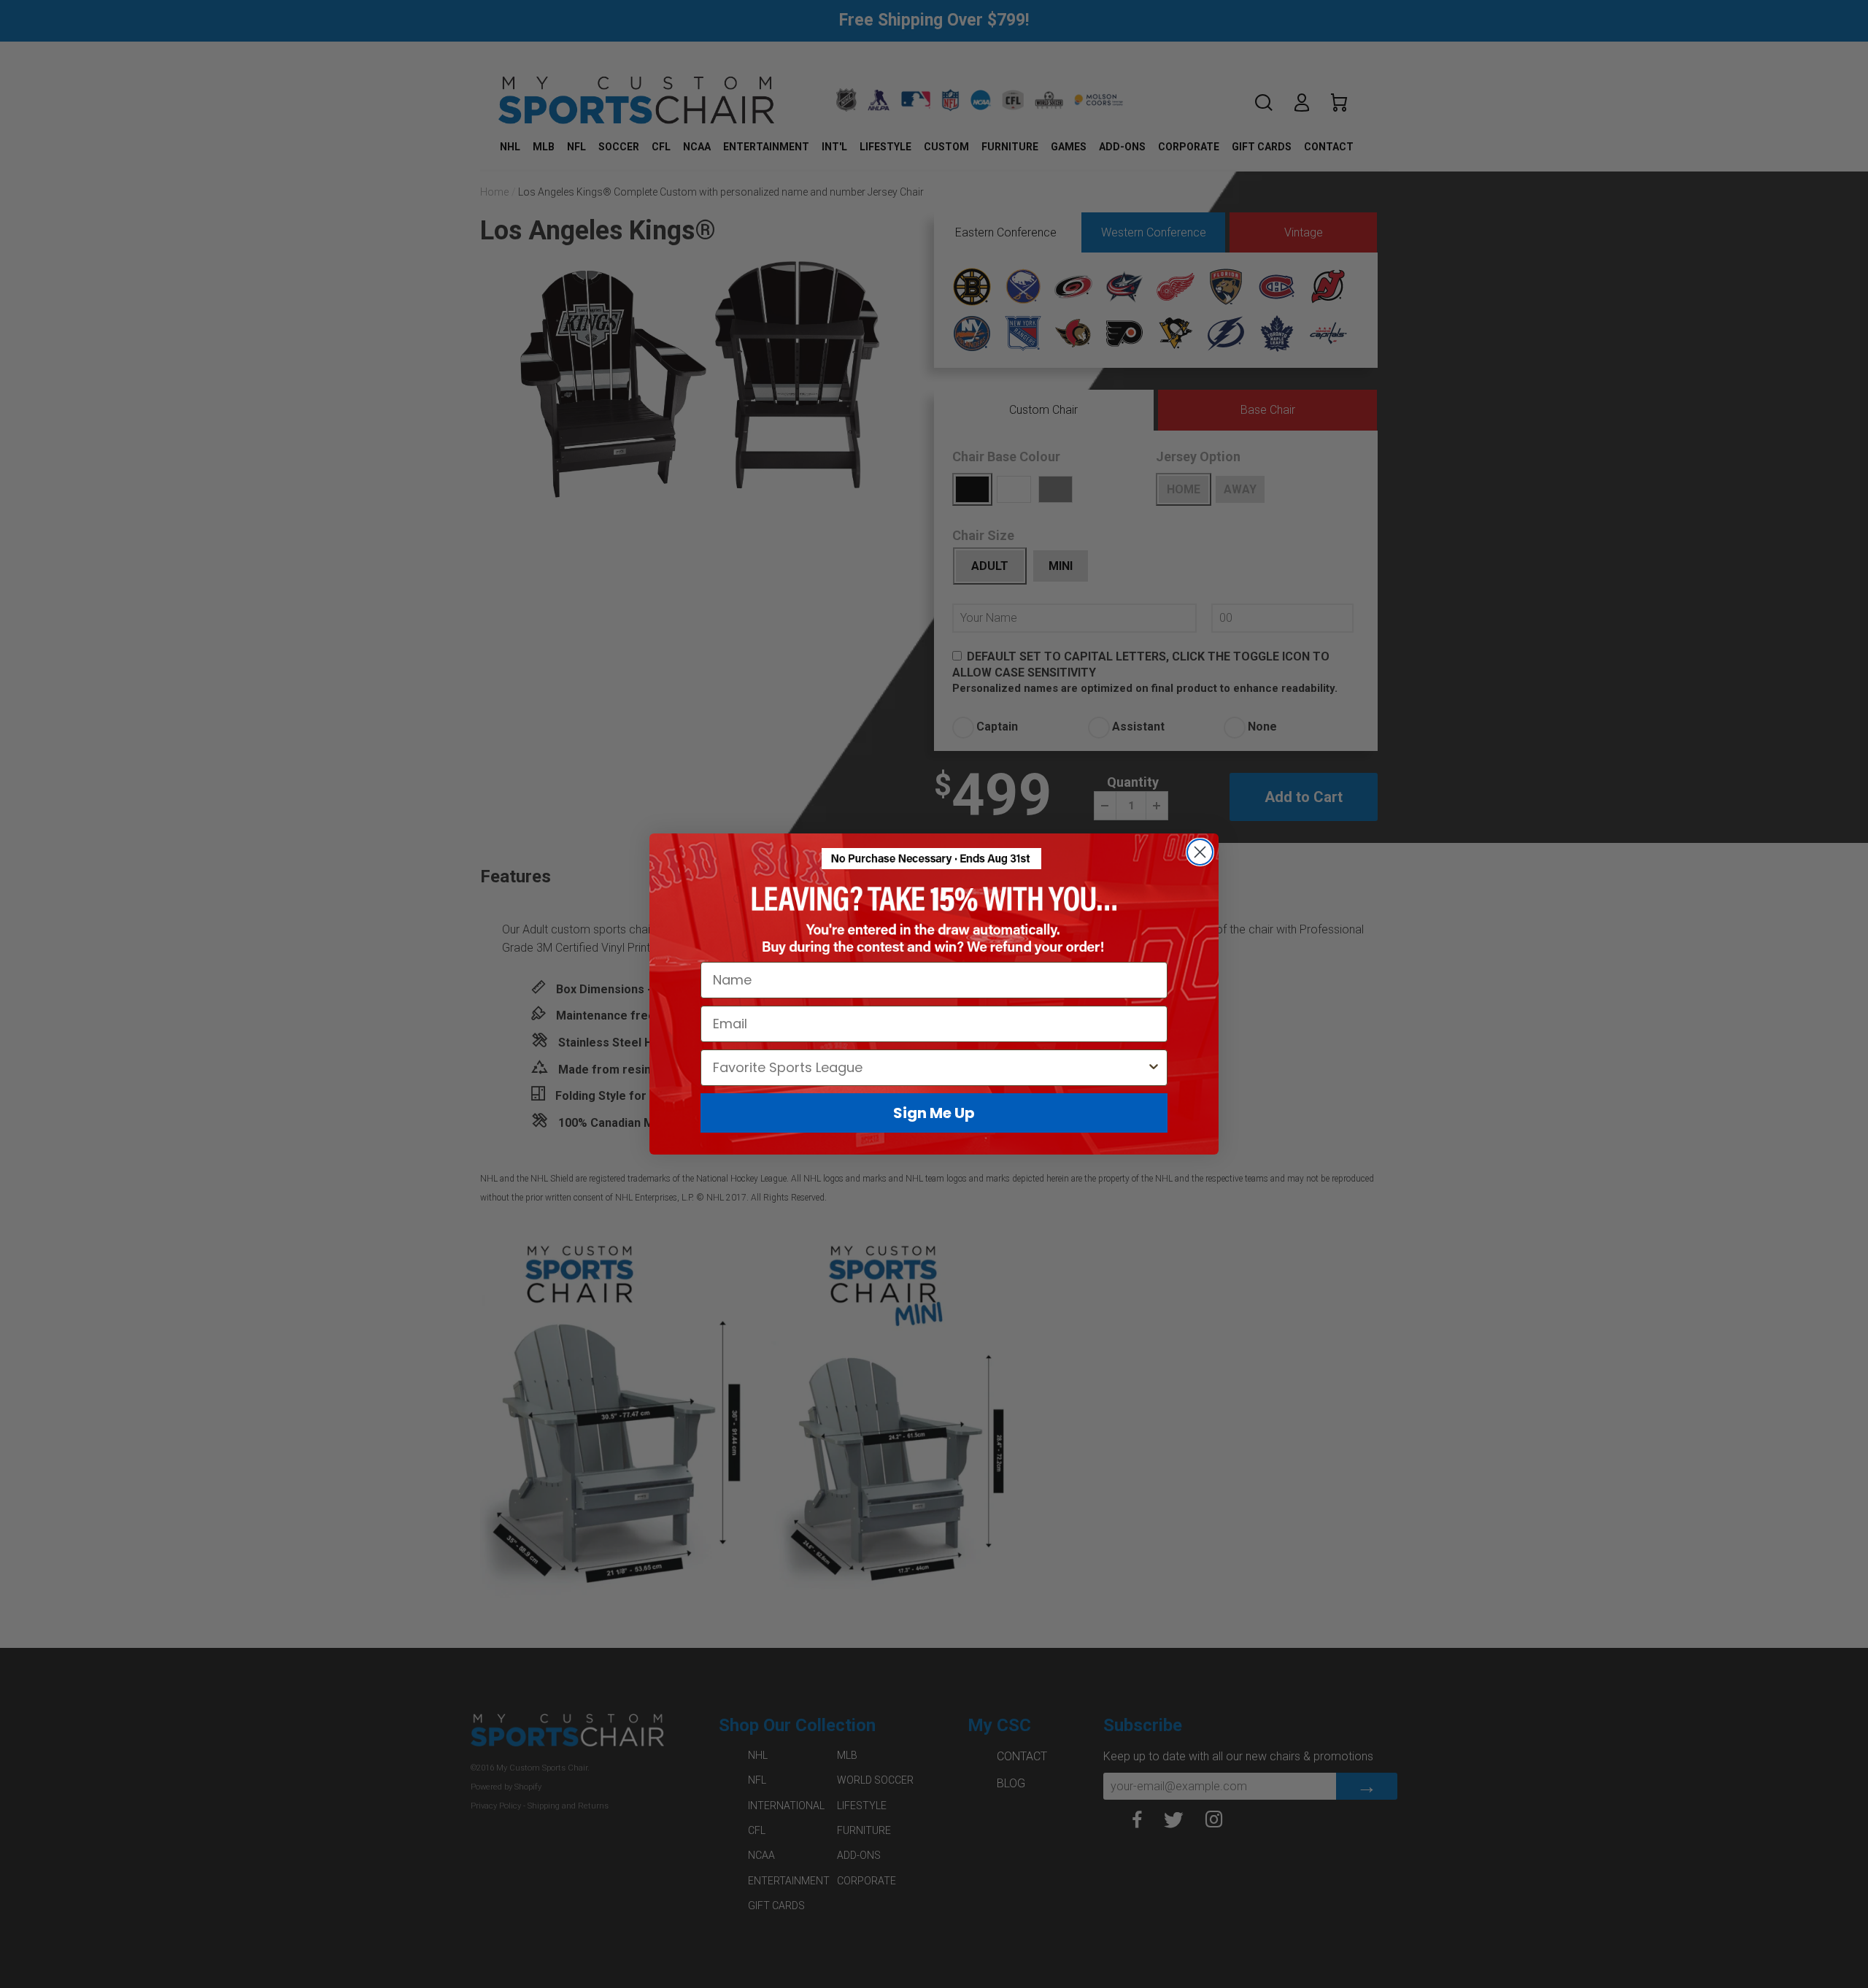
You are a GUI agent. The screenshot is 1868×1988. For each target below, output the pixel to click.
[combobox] (930, 1068)
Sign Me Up (934, 1113)
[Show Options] (1154, 1068)
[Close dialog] (1200, 852)
